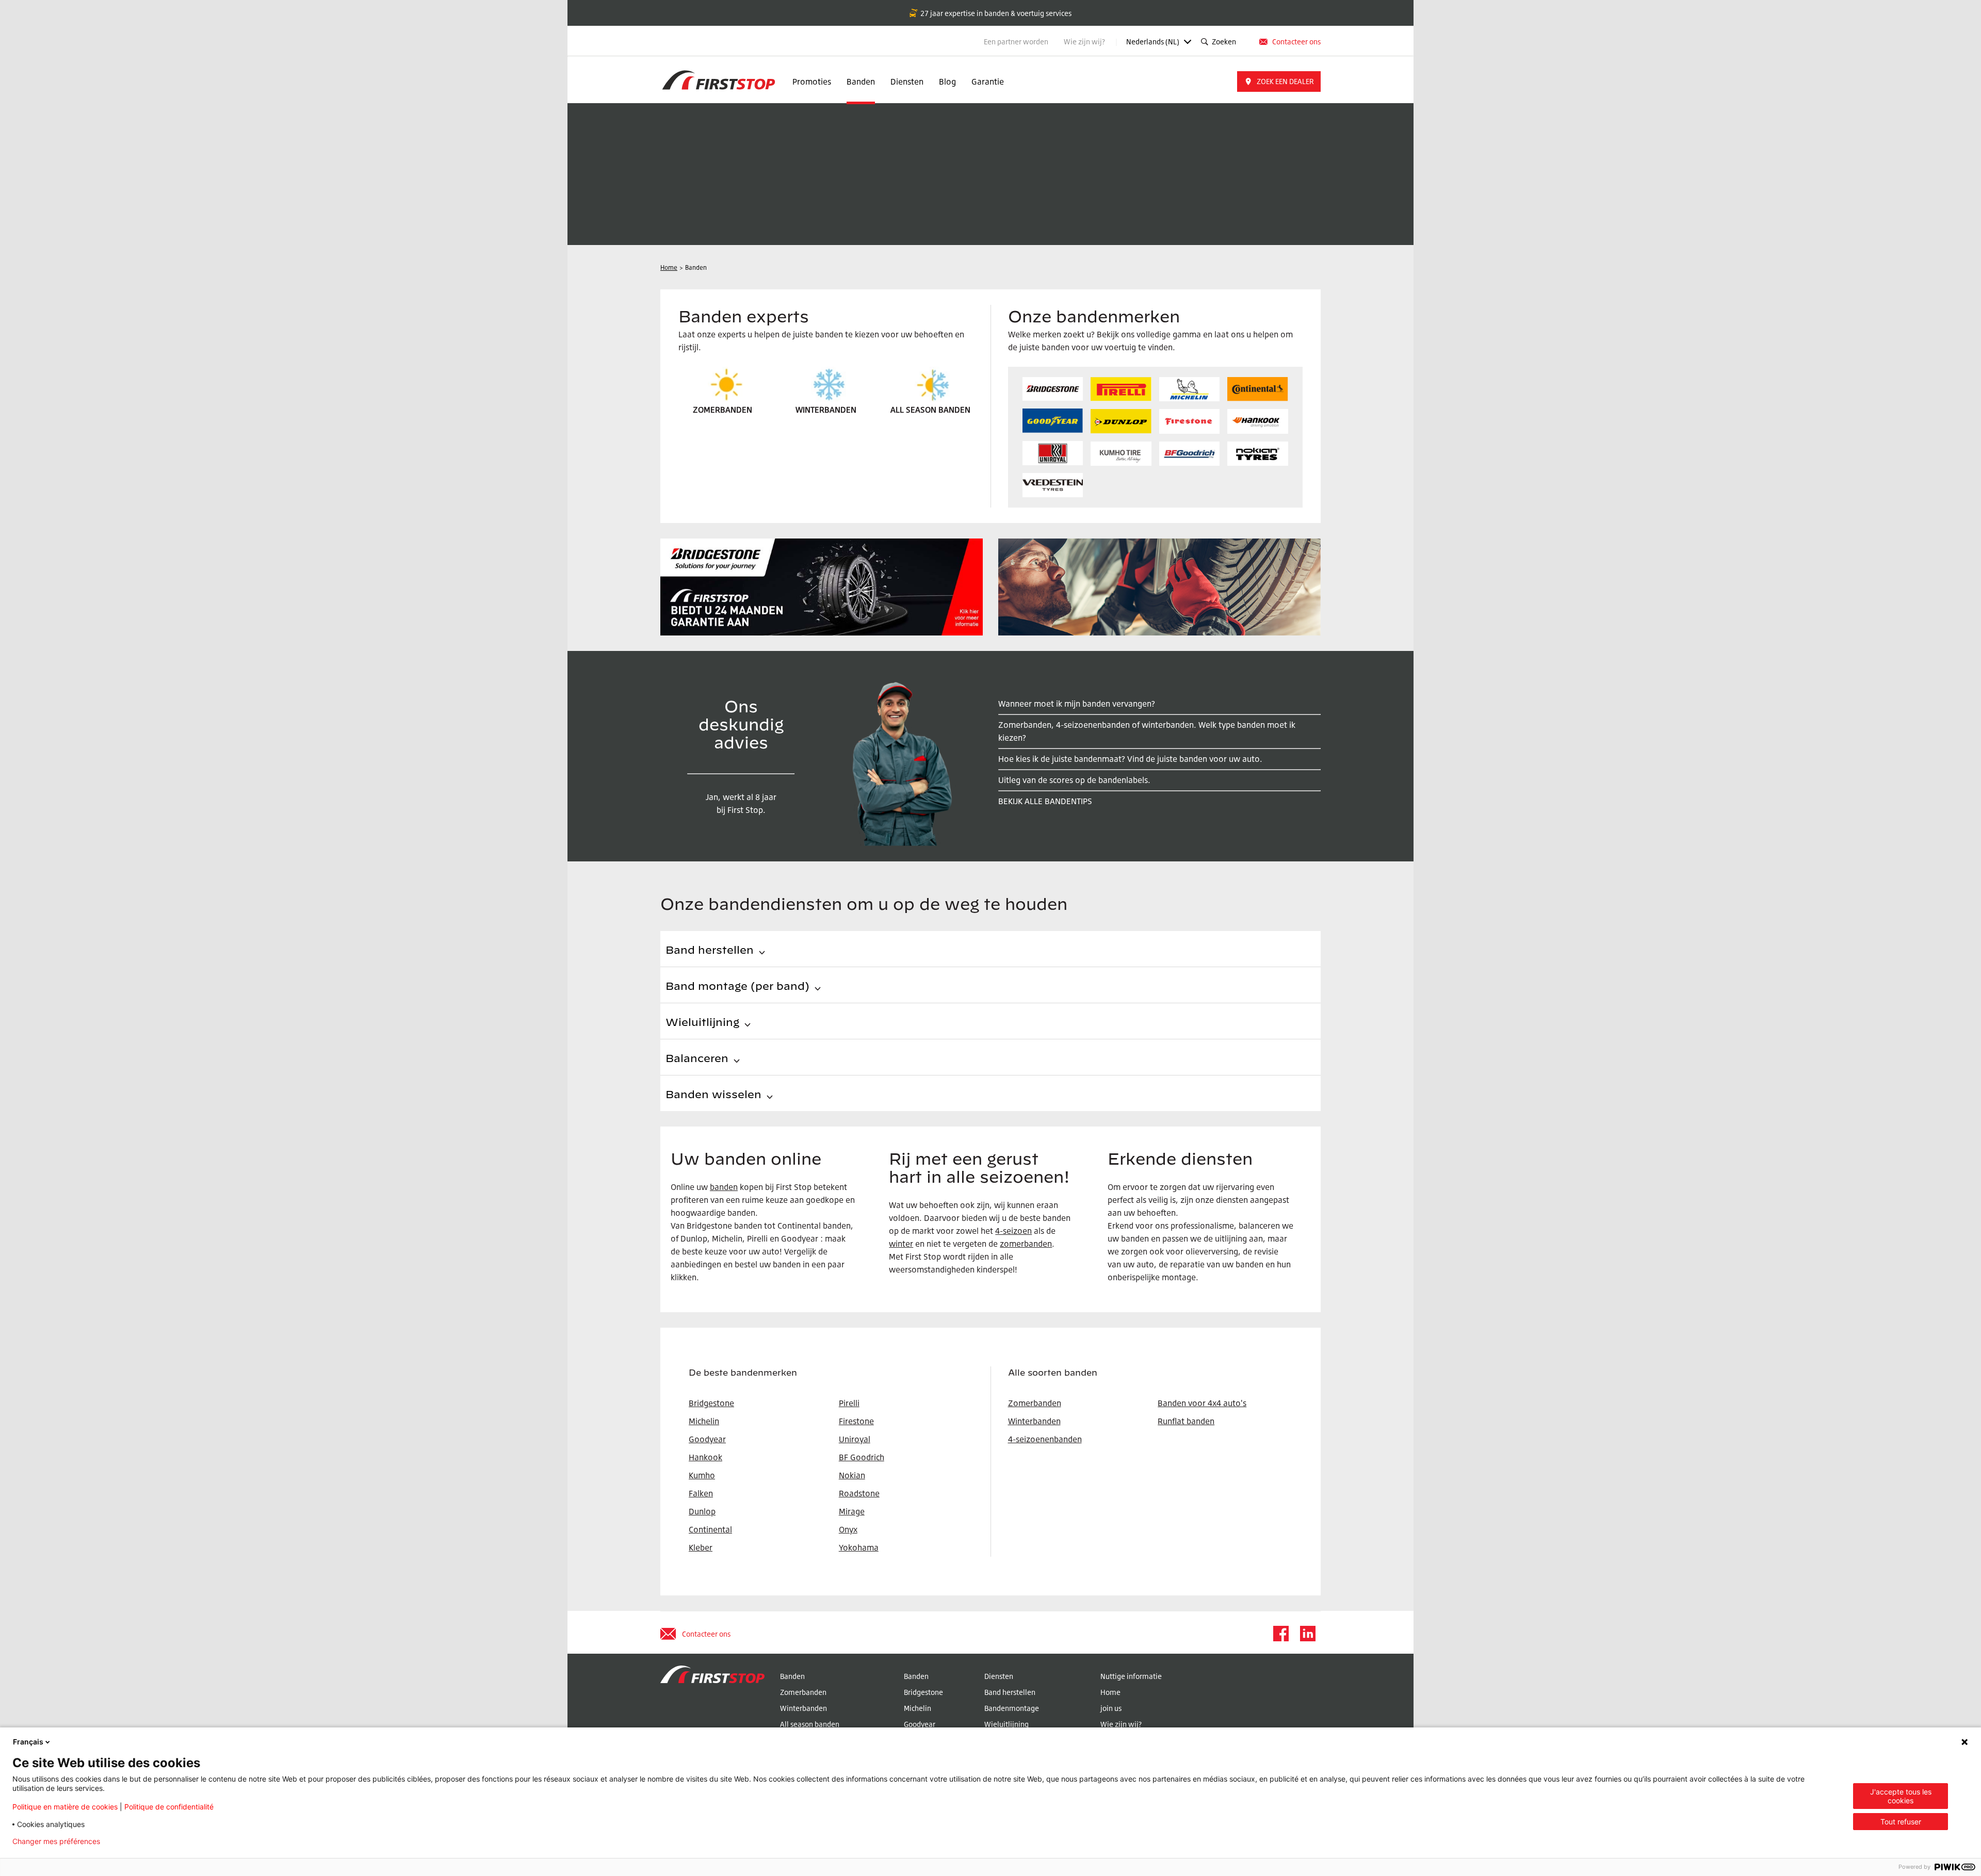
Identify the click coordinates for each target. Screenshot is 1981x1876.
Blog (947, 81)
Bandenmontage (1012, 1708)
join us (1111, 1708)
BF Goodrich (862, 1457)
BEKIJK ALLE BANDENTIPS (1045, 801)
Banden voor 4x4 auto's (1202, 1403)
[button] (1279, 81)
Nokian (852, 1475)
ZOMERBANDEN (722, 410)
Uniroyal (855, 1439)
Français (28, 1742)
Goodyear (920, 1724)
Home (1110, 1692)
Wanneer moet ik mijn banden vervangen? (1077, 704)
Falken (701, 1493)
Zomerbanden (1035, 1403)
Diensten (907, 81)
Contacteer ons (1296, 42)
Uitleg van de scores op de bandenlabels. (1074, 780)
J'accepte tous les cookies (1901, 1796)
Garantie (988, 81)
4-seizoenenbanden (1045, 1439)
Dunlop (702, 1511)
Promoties (812, 81)
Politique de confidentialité (169, 1807)
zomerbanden (1026, 1244)
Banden (861, 81)
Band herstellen (1010, 1692)
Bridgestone (923, 1692)
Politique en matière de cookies (65, 1807)
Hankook (705, 1457)
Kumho (702, 1475)
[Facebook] (1280, 1634)
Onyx (848, 1529)
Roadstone (859, 1493)
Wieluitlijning (1006, 1724)
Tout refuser (1901, 1822)
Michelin (918, 1708)
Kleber (701, 1547)
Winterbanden (1034, 1421)
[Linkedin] (1307, 1634)
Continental (710, 1529)
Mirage (852, 1511)
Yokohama (859, 1547)
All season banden (810, 1724)
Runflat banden (1186, 1421)
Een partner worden (1016, 42)
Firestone (856, 1421)
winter (901, 1244)
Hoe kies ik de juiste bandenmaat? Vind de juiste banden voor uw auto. (1130, 759)
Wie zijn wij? (1085, 42)
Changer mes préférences (56, 1841)
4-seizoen (1013, 1231)
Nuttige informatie (1131, 1676)
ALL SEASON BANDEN (930, 410)
